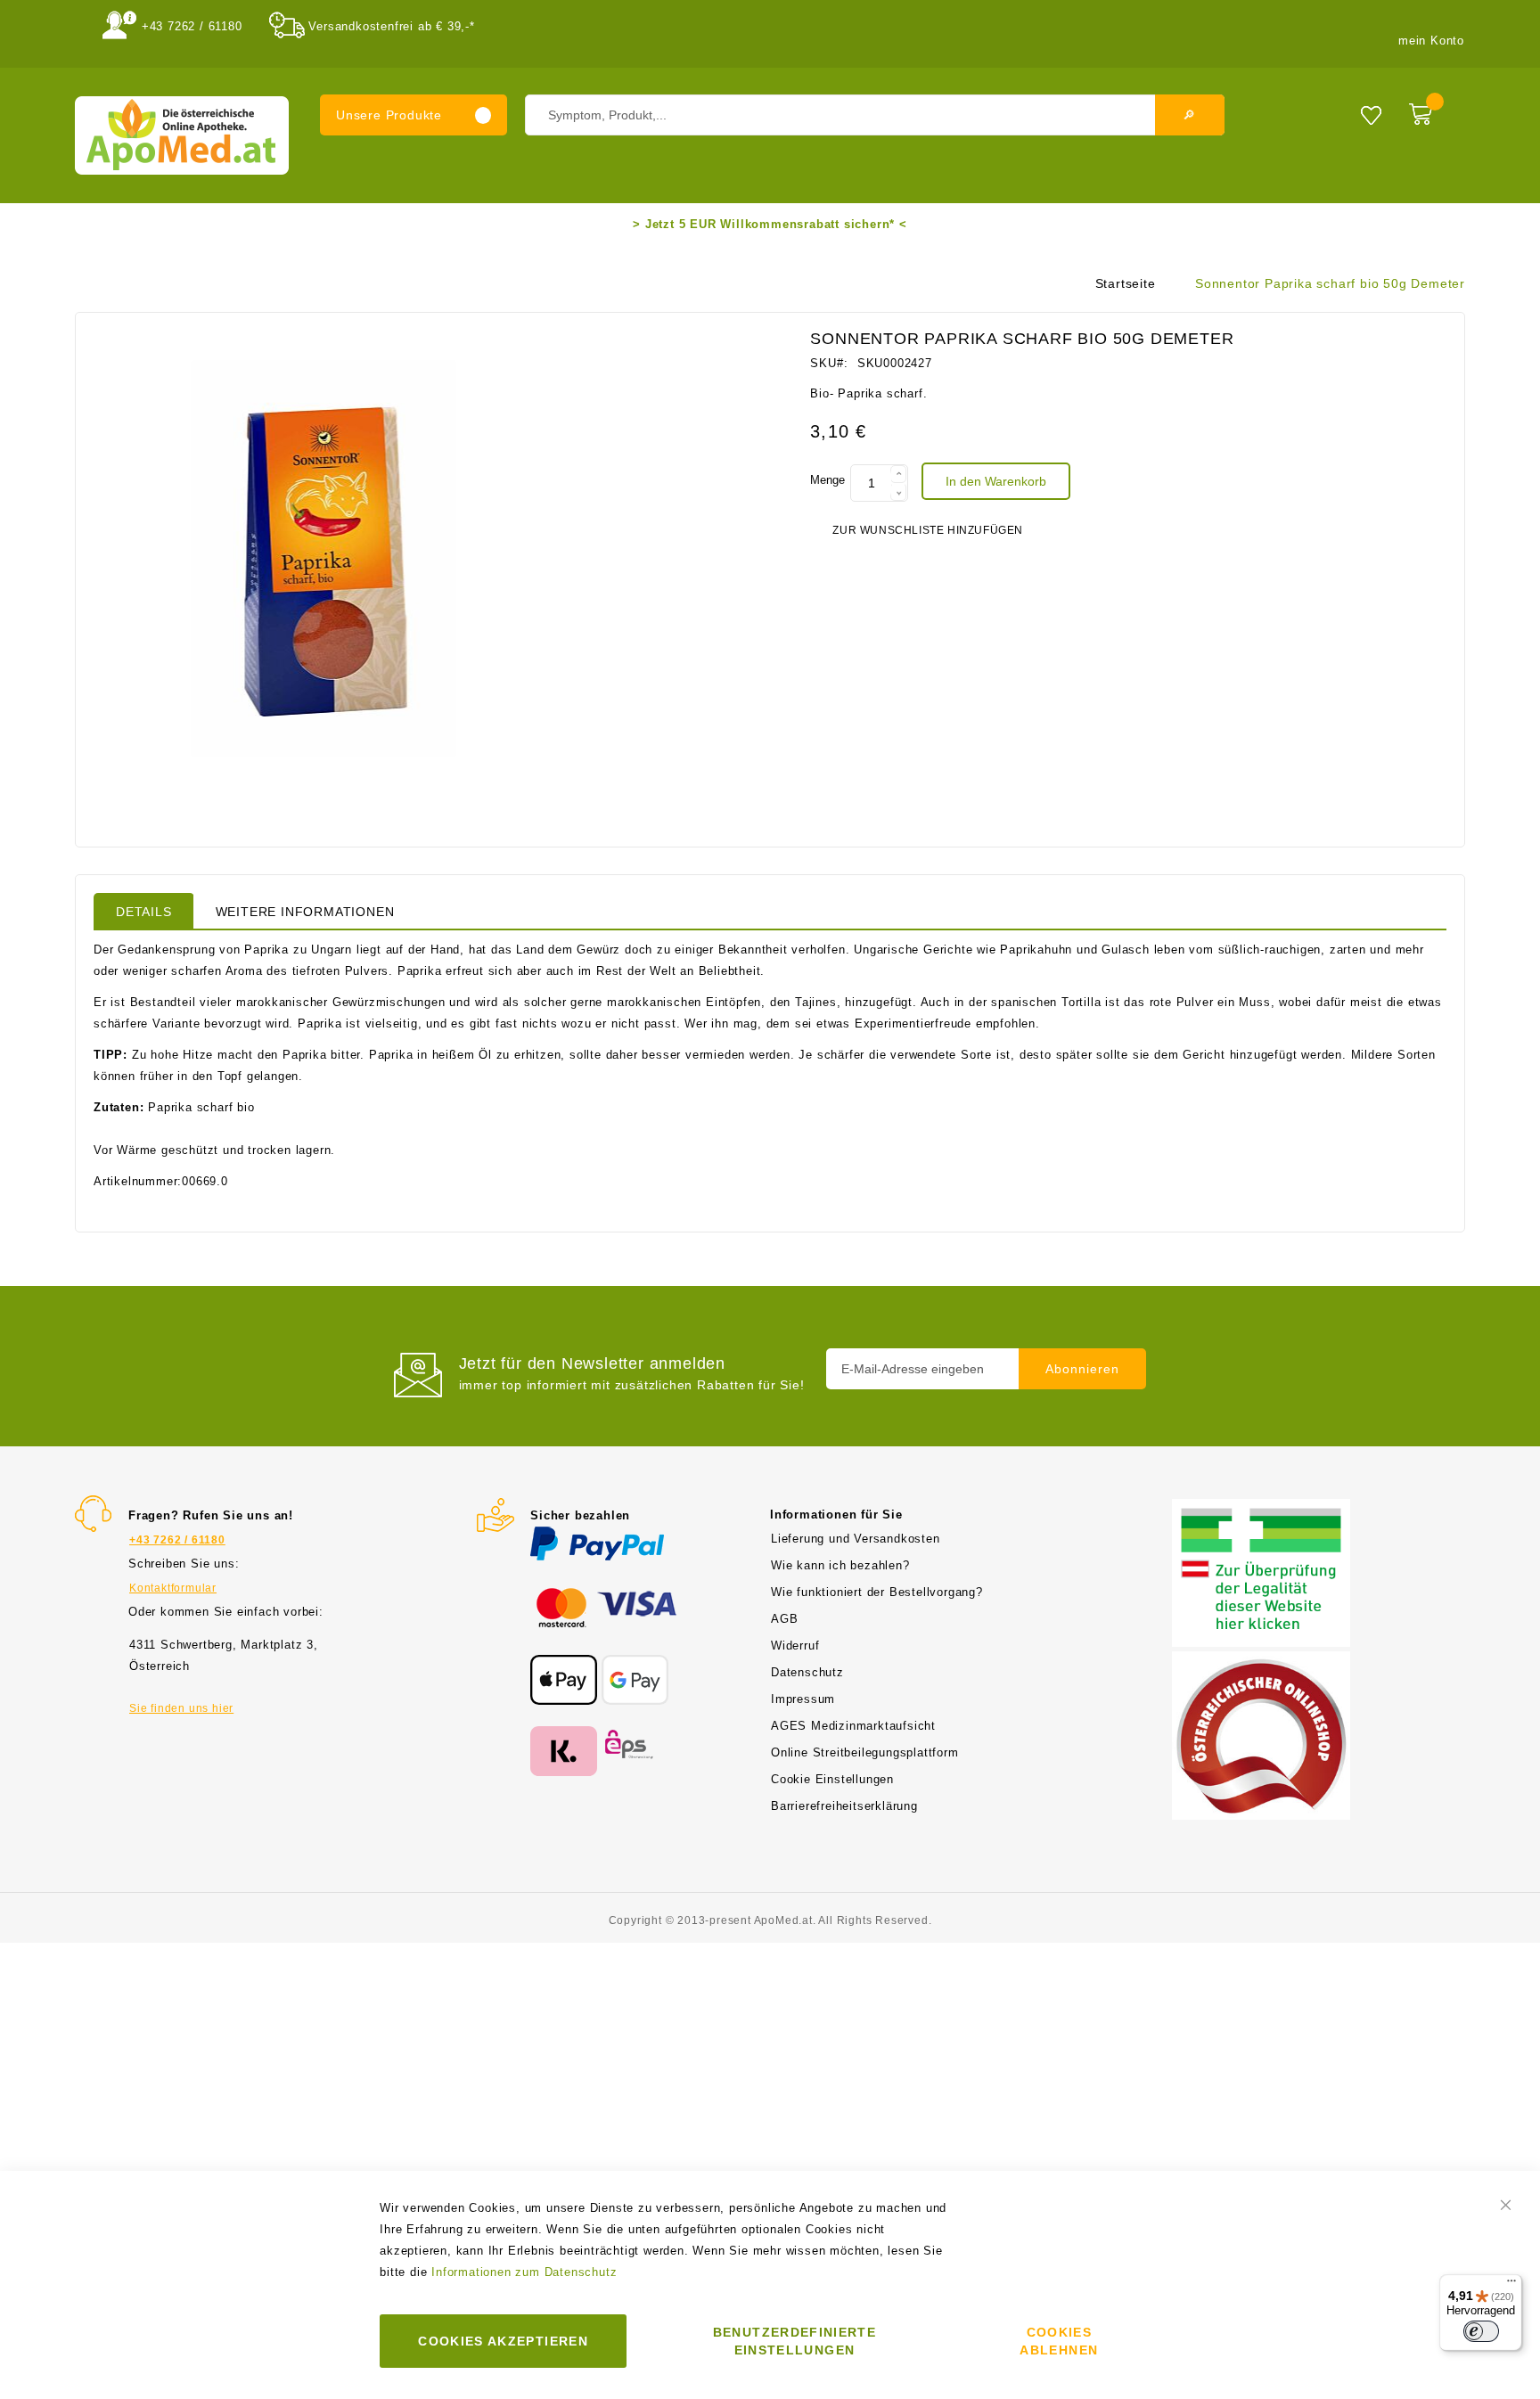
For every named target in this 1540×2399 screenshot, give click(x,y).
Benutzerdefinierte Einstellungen (795, 2341)
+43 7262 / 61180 (192, 26)
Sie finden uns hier (181, 1708)
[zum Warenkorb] (1433, 111)
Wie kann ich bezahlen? (840, 1565)
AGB (784, 1619)
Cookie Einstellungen (832, 1779)
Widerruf (795, 1646)
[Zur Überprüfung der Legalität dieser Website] (1261, 1509)
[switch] (1481, 2331)
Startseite (1126, 283)
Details (144, 912)
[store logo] (182, 135)
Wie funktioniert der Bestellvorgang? (877, 1592)
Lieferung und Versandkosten (856, 1539)
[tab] (144, 911)
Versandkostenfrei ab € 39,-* (391, 26)
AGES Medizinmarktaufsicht (853, 1726)
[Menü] (1511, 2285)
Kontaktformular (173, 1588)
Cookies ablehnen (1059, 2341)
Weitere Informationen (305, 912)
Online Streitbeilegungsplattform (865, 1752)
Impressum (803, 1699)
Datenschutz (807, 1672)
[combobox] (875, 115)
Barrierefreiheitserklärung (844, 1806)
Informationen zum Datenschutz (524, 2272)
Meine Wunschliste (1371, 115)
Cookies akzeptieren (503, 2341)
